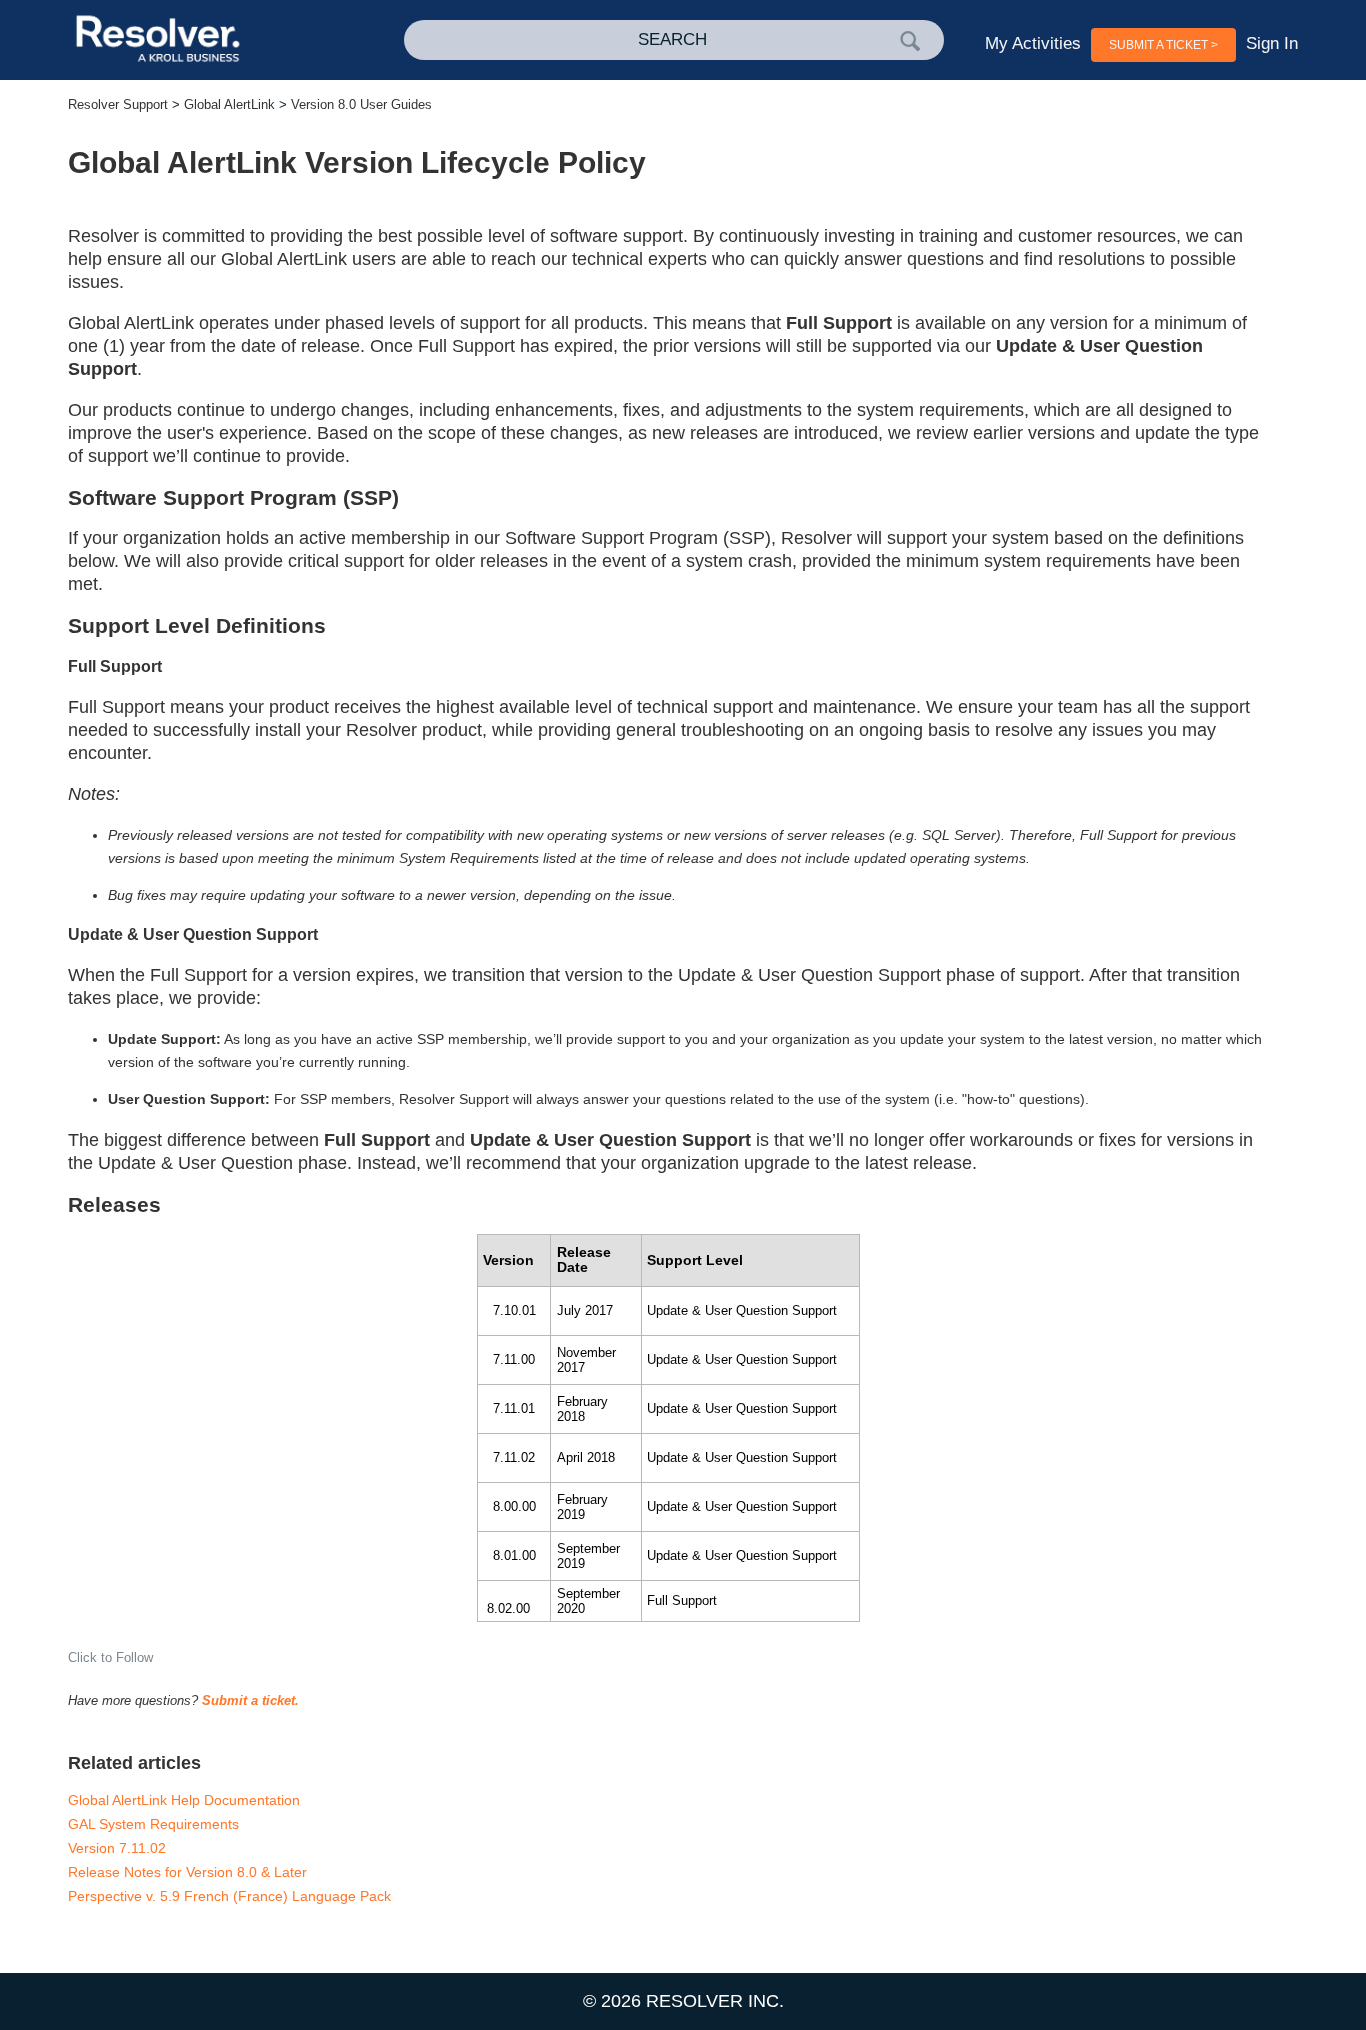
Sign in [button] (1272, 43)
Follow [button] (134, 1657)
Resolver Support (118, 104)
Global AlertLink (229, 104)
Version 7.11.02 (117, 1848)
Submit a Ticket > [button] (1163, 45)
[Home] (191, 40)
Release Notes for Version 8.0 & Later (187, 1872)
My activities (1033, 43)
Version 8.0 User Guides (361, 104)
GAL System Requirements (153, 1824)
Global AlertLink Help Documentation (184, 1800)
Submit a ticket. (250, 1700)
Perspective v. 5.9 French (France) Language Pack (229, 1896)
